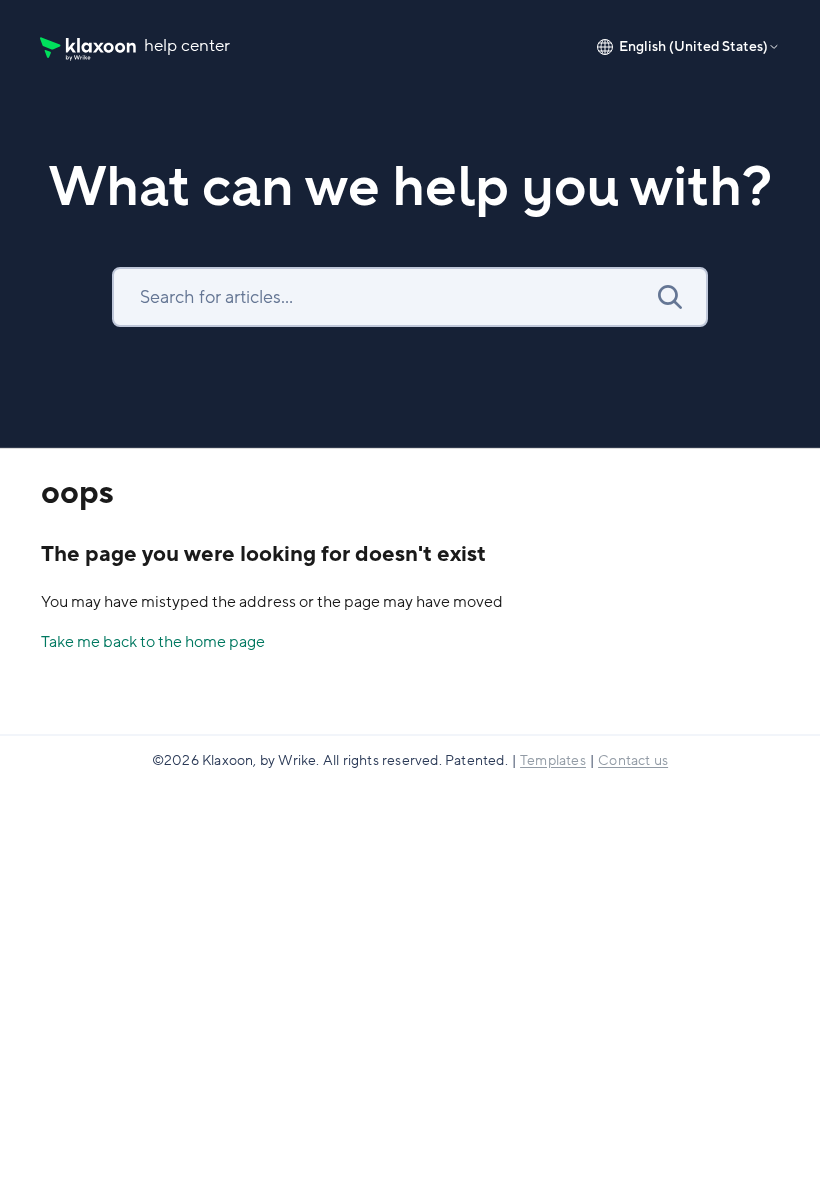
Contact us (633, 760)
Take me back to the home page (153, 642)
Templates (553, 760)
